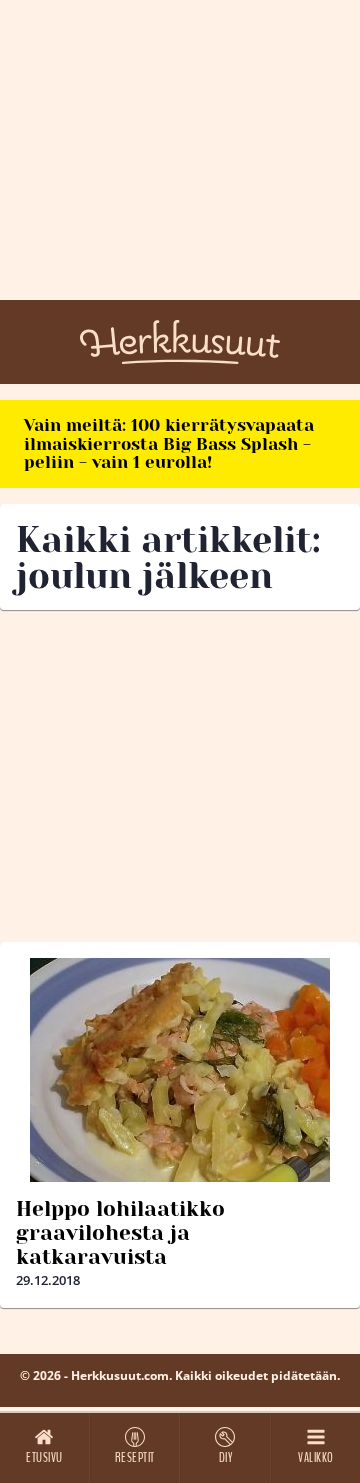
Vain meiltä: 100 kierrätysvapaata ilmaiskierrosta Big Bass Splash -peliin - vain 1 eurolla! (169, 443)
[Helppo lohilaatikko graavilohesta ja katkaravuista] (180, 1070)
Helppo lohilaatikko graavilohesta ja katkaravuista (120, 1233)
